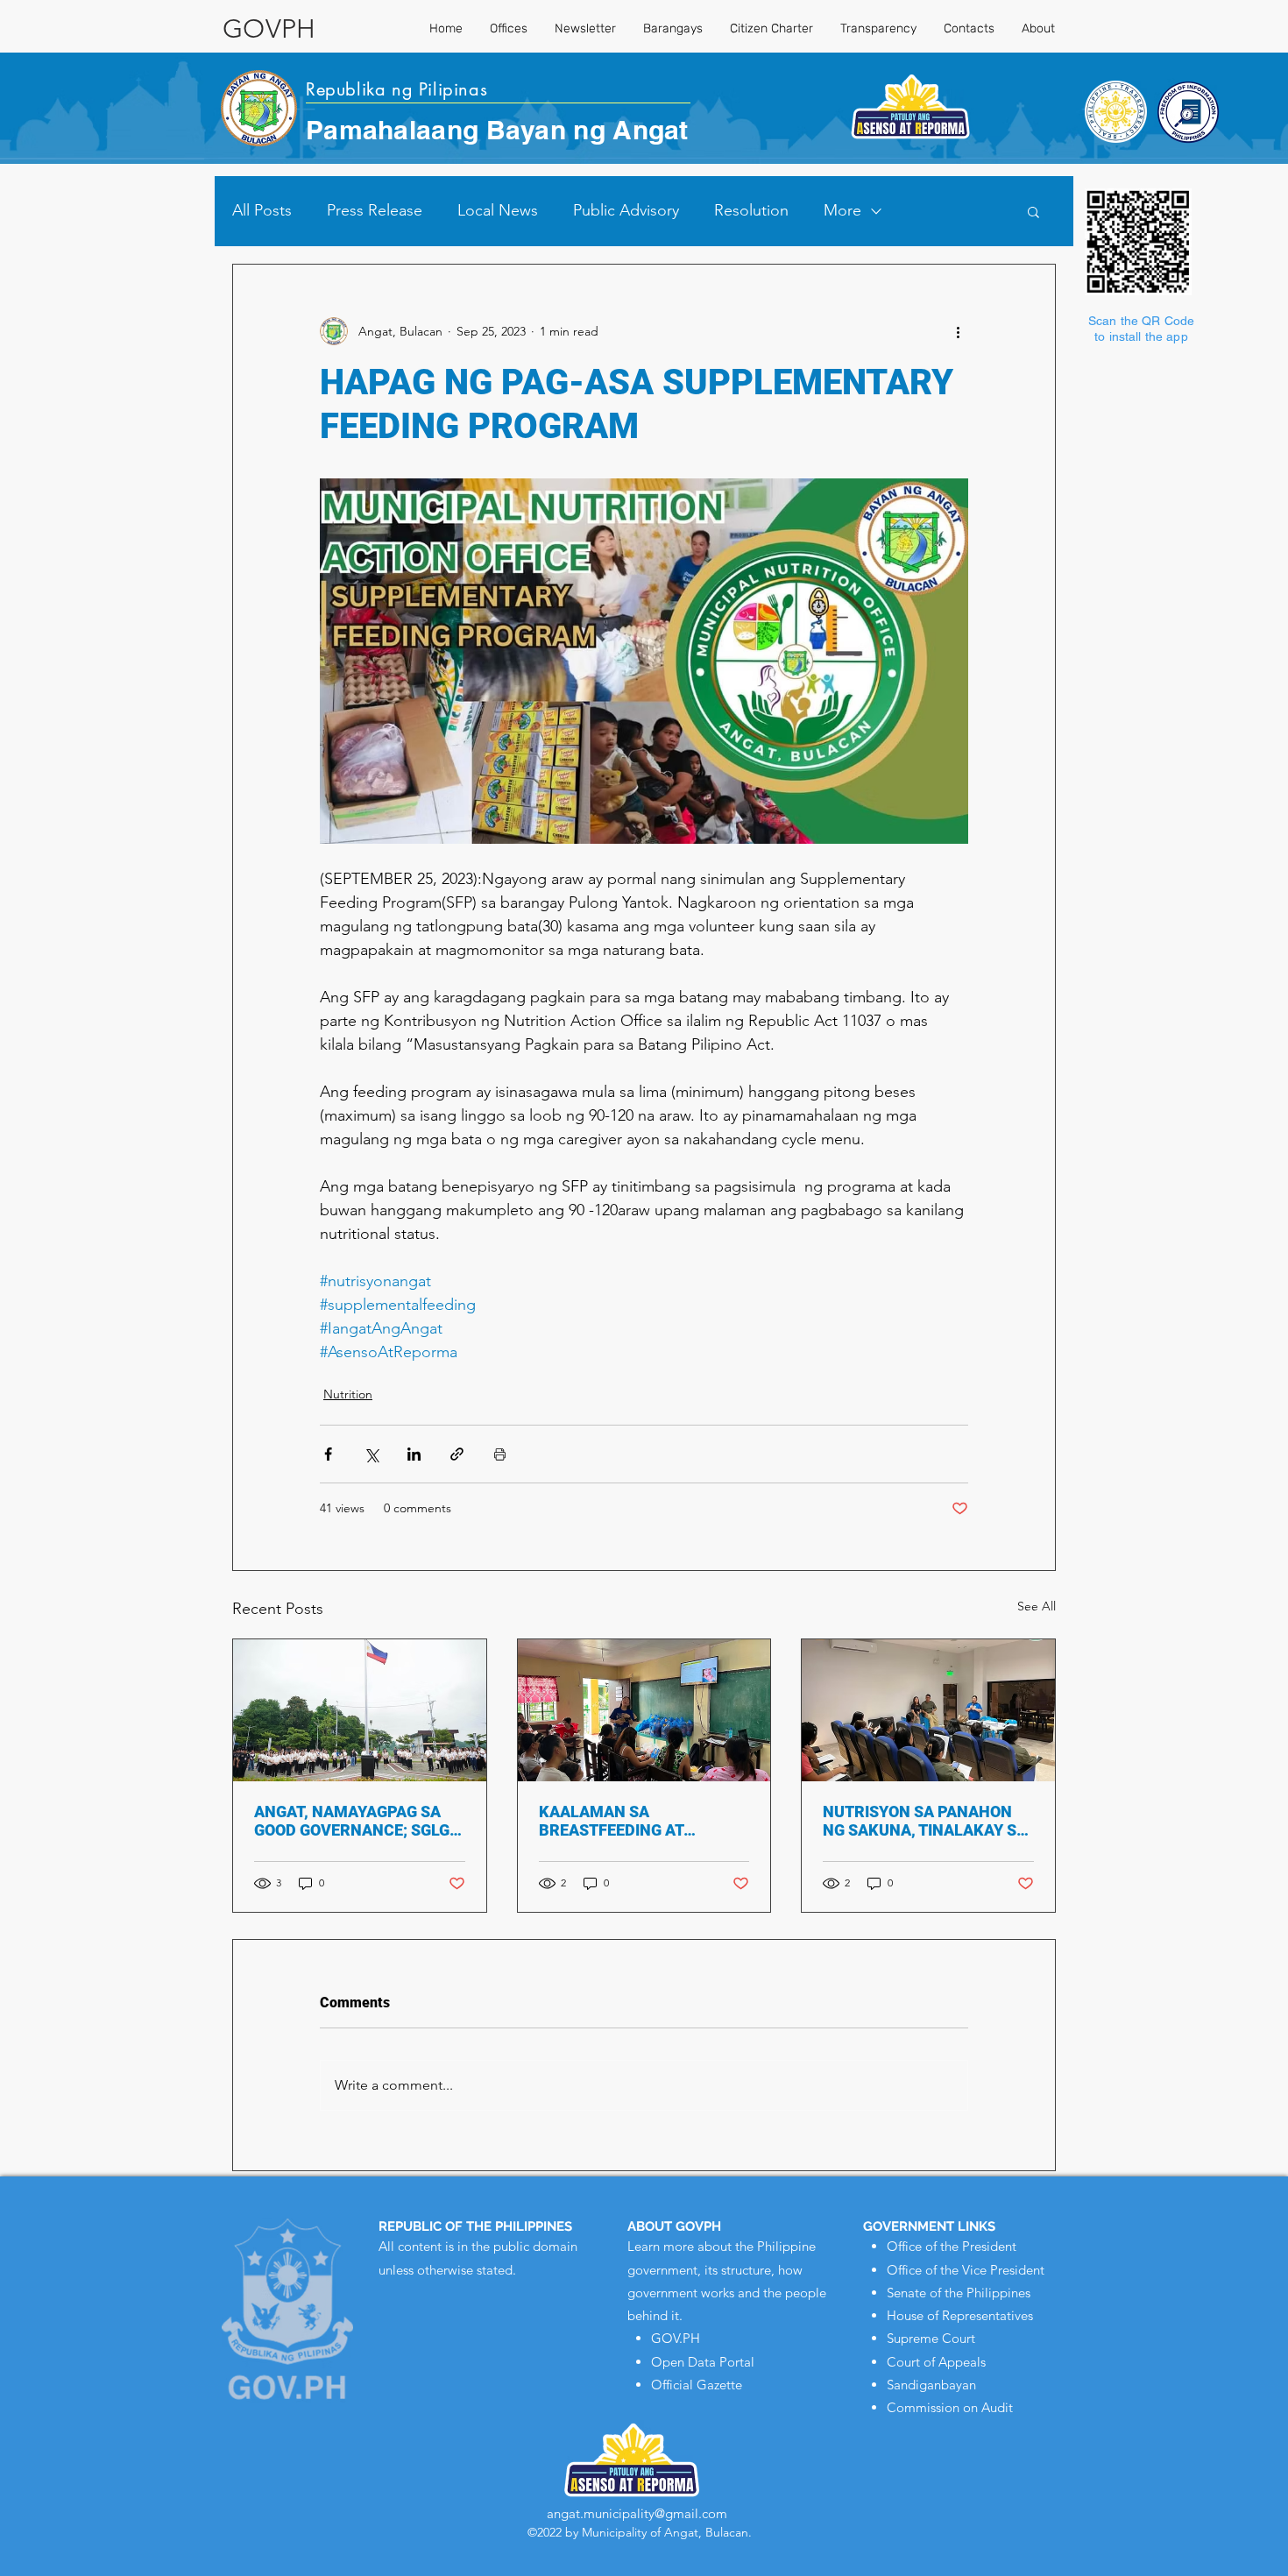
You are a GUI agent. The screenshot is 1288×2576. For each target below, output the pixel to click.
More (842, 210)
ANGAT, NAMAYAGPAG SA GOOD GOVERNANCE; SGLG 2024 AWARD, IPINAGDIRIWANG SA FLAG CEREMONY (352, 1821)
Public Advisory (626, 210)
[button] (1033, 211)
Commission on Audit (950, 2407)
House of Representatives (960, 2315)
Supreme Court (931, 2338)
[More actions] (958, 331)
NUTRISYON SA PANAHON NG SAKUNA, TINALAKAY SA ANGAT (925, 1821)
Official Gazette (697, 2385)
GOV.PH (676, 2338)
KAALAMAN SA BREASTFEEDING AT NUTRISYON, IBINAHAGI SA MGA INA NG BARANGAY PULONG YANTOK (637, 1821)
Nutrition (348, 1394)
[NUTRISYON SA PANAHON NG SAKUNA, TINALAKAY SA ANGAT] (928, 1710)
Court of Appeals (936, 2362)
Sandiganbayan (931, 2385)
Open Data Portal (703, 2362)
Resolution (751, 210)
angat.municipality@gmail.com (637, 2513)
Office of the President (952, 2246)
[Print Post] (500, 1454)
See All (1037, 1606)
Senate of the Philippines (959, 2293)
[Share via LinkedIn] (414, 1454)
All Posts (262, 210)
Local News (498, 210)
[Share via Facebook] (328, 1454)
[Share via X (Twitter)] (371, 1454)
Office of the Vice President (966, 2270)
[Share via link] (457, 1454)
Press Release (375, 210)
